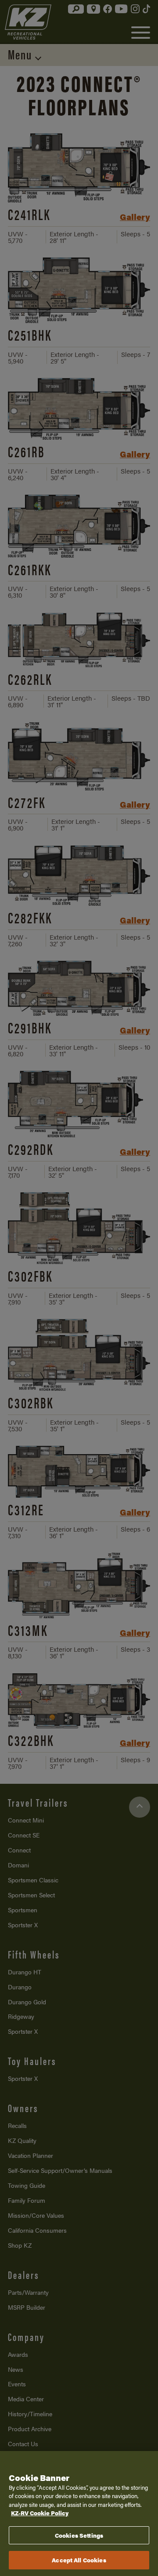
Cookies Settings (79, 2535)
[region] (79, 2514)
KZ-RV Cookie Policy (40, 2513)
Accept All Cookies (79, 2560)
